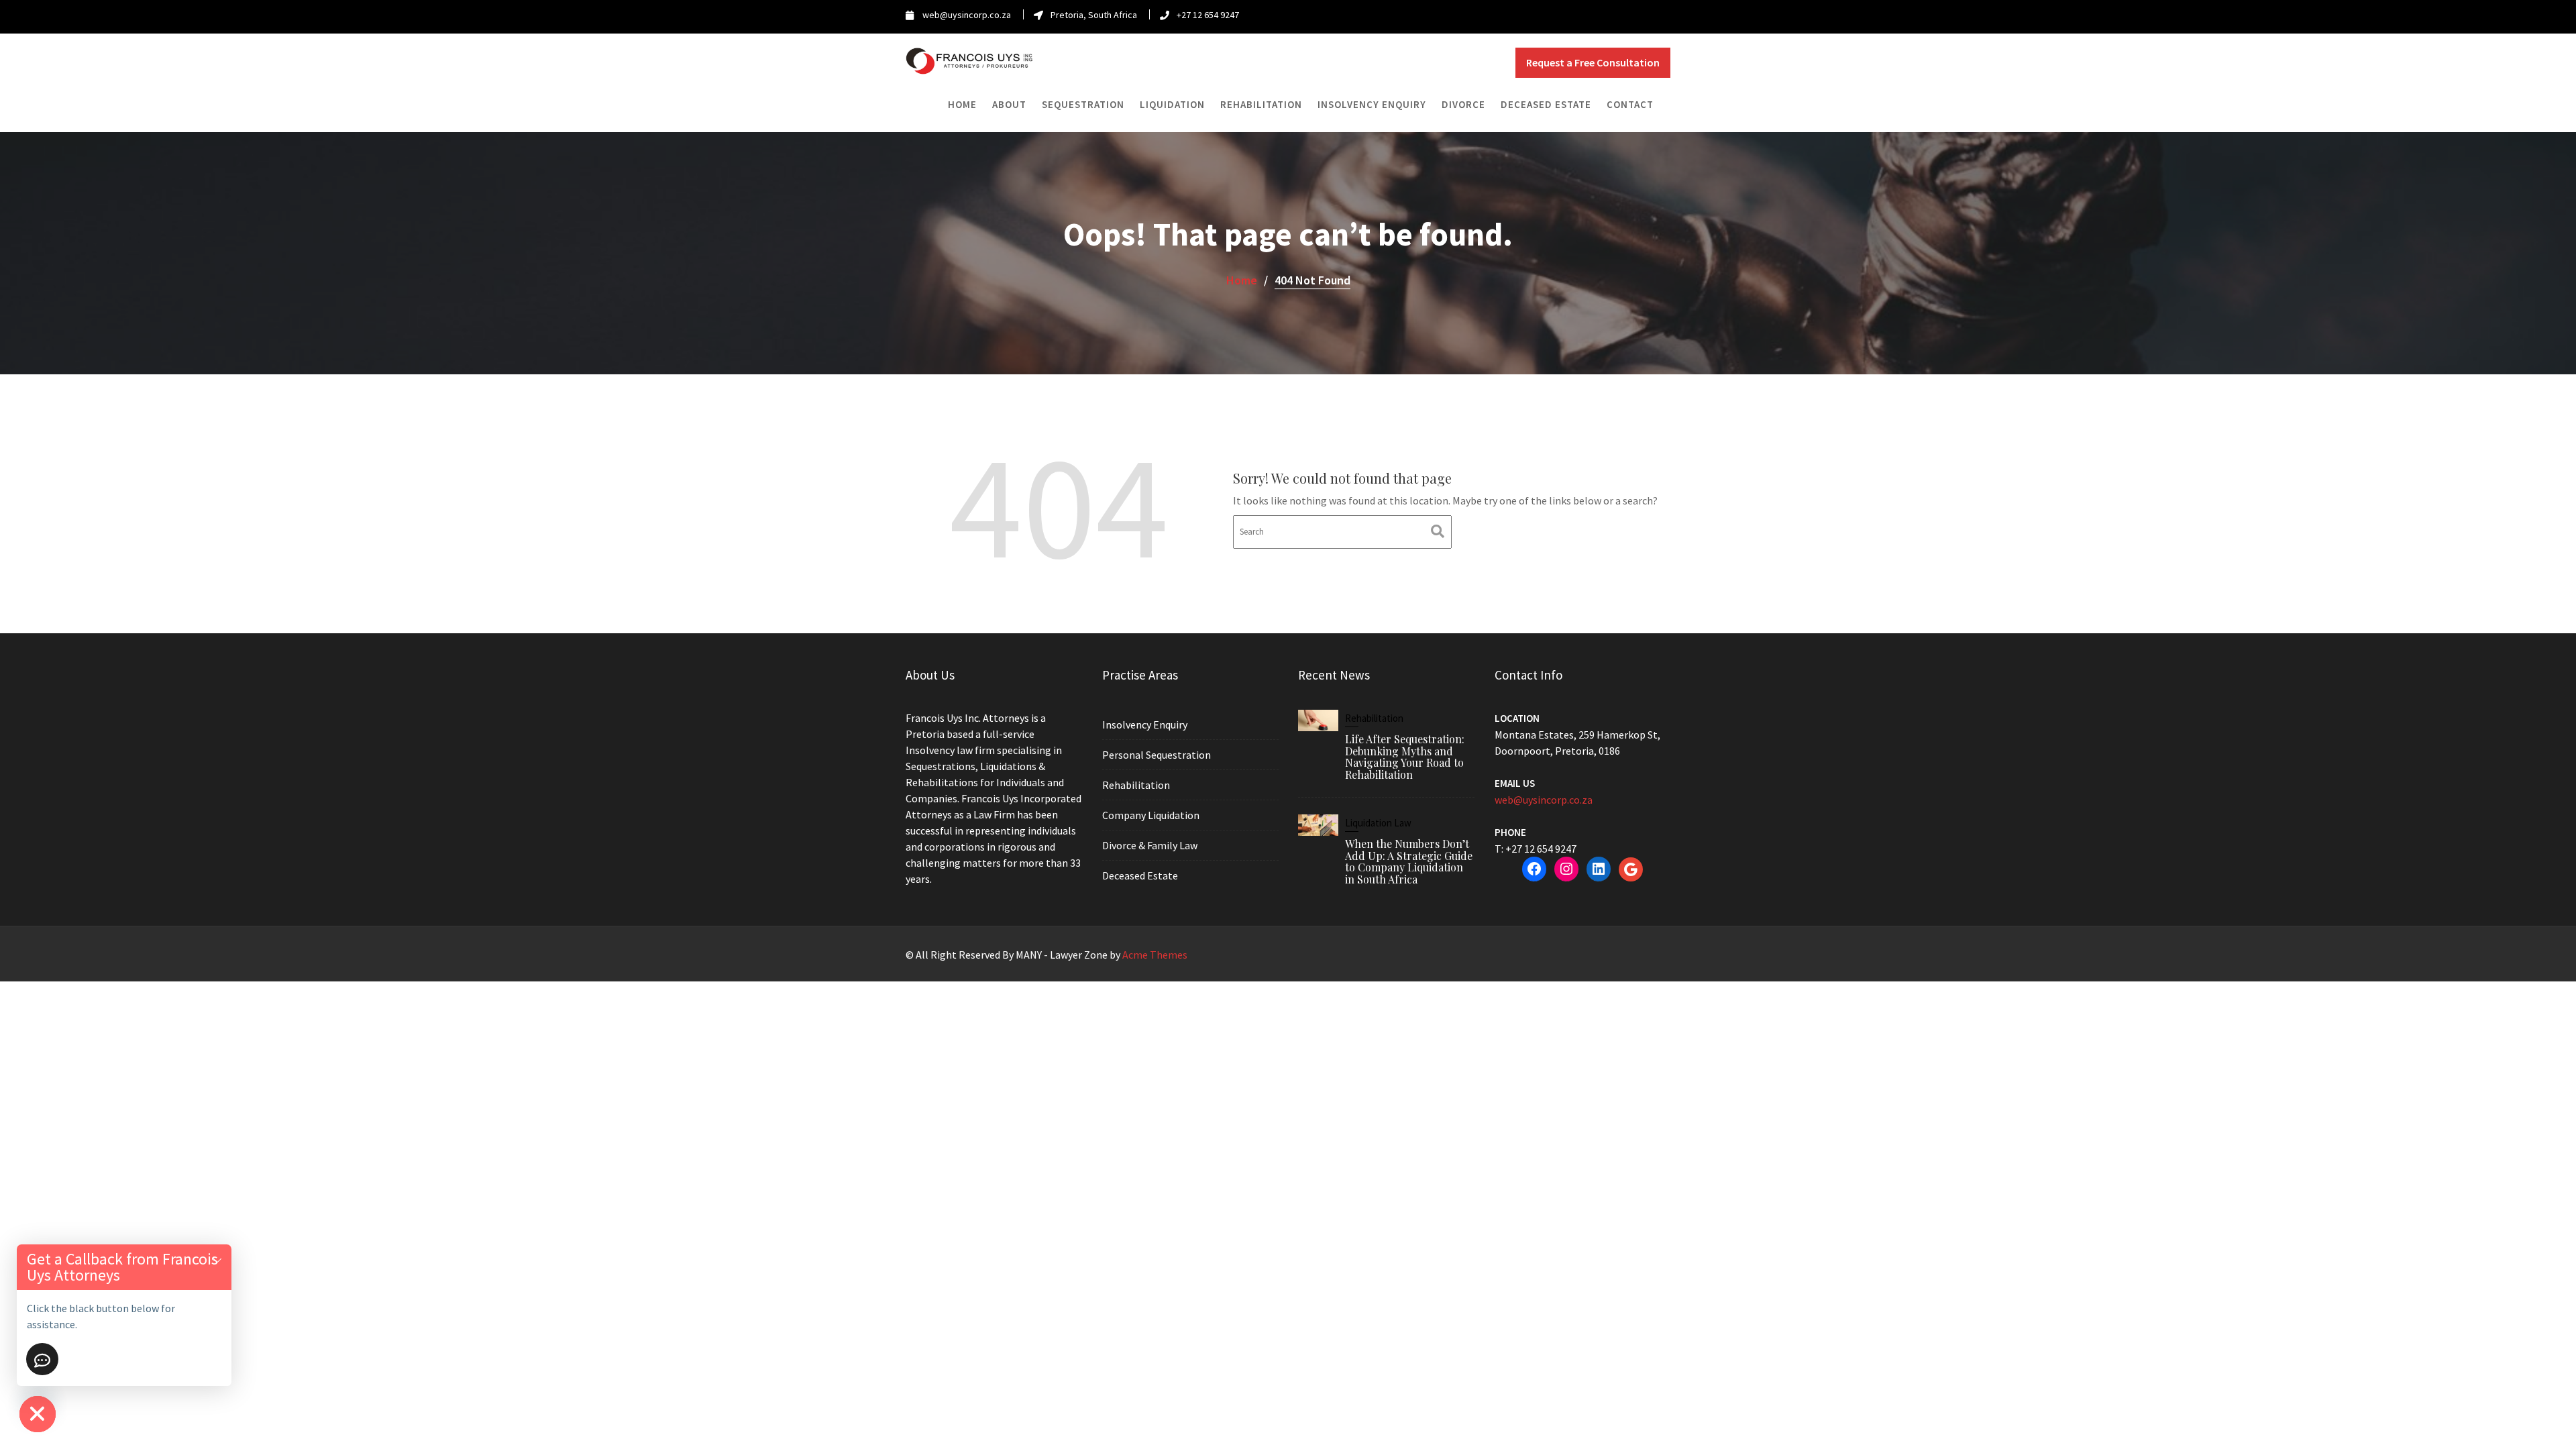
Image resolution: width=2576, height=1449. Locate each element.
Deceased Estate (1546, 104)
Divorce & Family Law (1150, 845)
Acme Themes (1155, 955)
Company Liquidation (1151, 815)
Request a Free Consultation (1593, 62)
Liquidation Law (1378, 823)
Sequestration (1083, 104)
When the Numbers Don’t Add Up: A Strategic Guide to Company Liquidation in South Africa (1409, 861)
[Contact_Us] (42, 1359)
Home (962, 104)
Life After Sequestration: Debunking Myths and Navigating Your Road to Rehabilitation (1405, 757)
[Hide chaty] (38, 1414)
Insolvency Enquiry (1372, 104)
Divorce (1463, 104)
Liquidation (1172, 104)
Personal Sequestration (1157, 755)
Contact (1630, 104)
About (1009, 104)
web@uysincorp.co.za (1544, 800)
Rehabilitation (1261, 104)
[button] (217, 1259)
